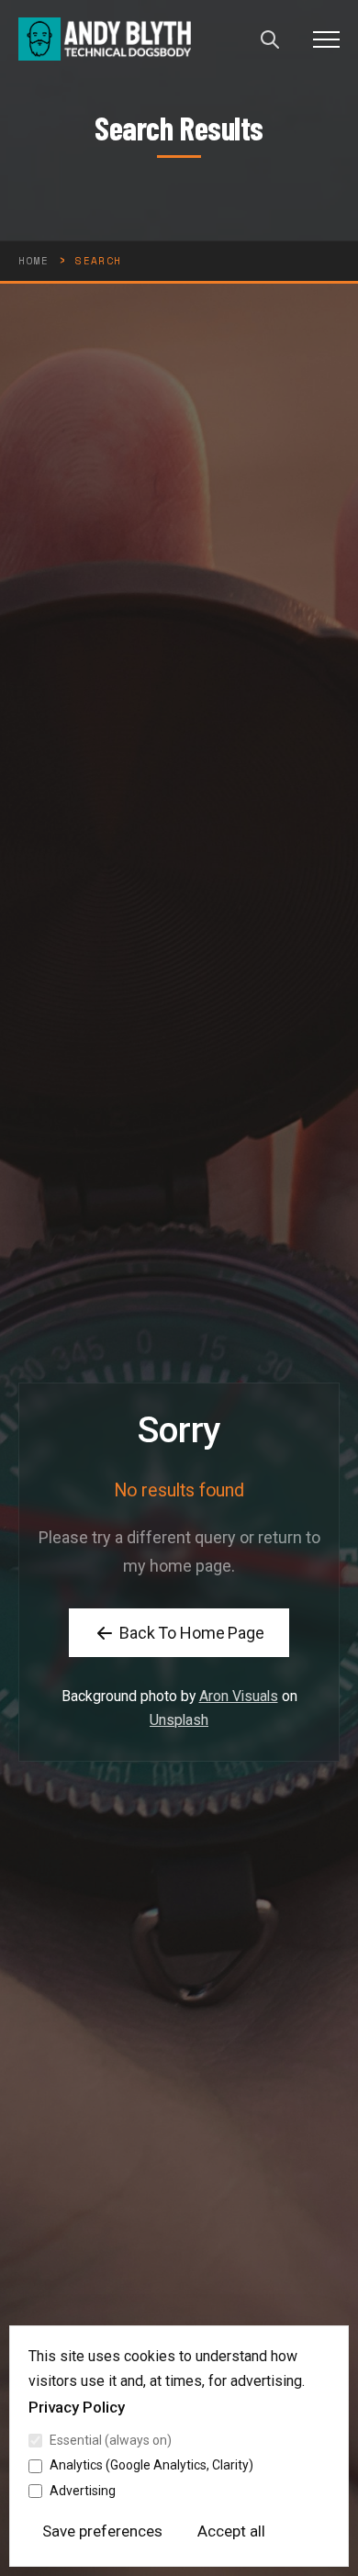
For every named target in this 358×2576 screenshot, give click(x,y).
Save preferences (102, 2531)
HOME (34, 261)
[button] (326, 39)
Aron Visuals (239, 1696)
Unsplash (179, 1720)
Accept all (231, 2531)
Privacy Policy (77, 2407)
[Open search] (270, 39)
